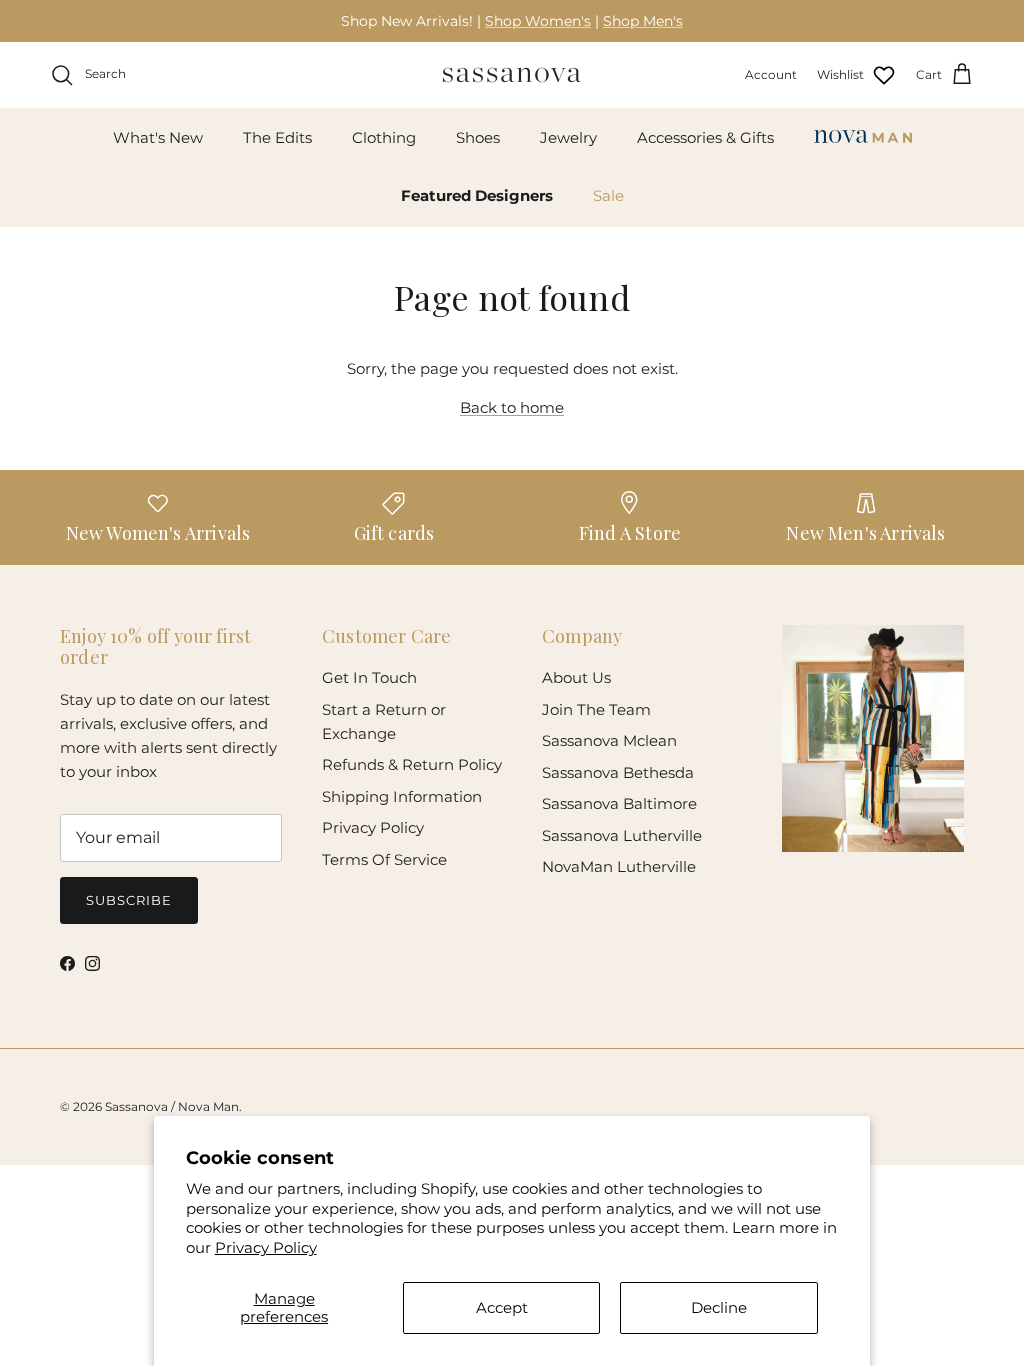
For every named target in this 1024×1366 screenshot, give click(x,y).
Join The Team (596, 709)
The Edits (277, 137)
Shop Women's (538, 21)
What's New (158, 137)
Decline (719, 1307)
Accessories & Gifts (705, 137)
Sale (608, 195)
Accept (502, 1307)
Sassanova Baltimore (619, 803)
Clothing (384, 137)
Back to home (512, 407)
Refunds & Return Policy (412, 764)
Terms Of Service (384, 859)
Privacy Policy (266, 1247)
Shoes (478, 137)
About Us (576, 677)
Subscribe (129, 900)
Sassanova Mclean (609, 740)
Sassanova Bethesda (618, 772)
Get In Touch (369, 677)
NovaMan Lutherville (619, 866)
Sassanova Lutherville (622, 835)
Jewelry (568, 137)
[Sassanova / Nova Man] (512, 75)
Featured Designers (477, 195)
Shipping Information (402, 796)
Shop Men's (643, 21)
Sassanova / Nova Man (172, 1106)
